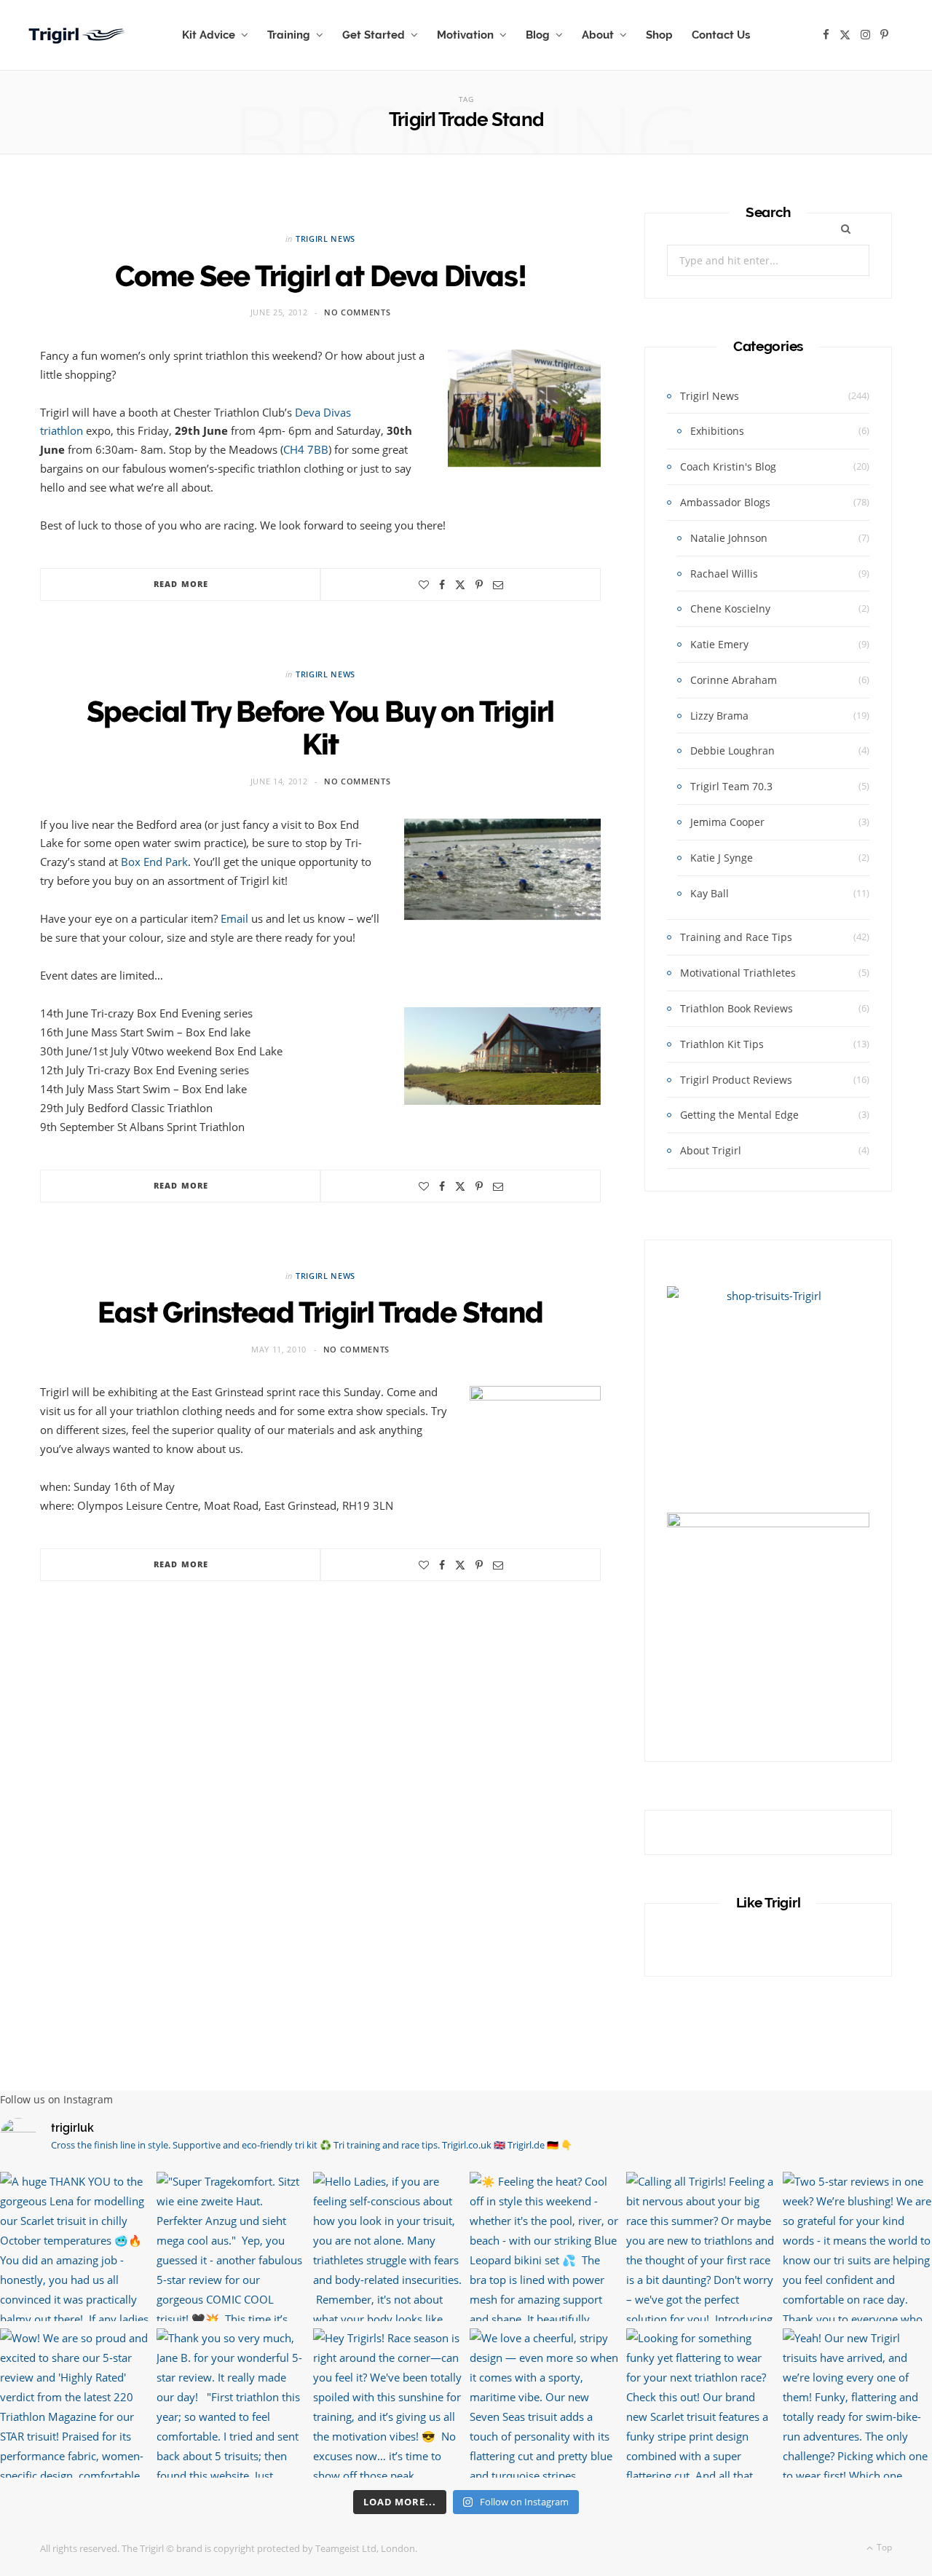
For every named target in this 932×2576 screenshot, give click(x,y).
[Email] (498, 585)
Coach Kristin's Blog (728, 466)
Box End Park (154, 862)
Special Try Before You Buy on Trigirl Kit (321, 728)
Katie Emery (719, 644)
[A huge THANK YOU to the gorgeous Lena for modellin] (75, 2246)
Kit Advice (209, 35)
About (598, 35)
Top (883, 2547)
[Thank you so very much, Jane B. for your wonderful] (231, 2403)
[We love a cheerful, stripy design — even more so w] (544, 2403)
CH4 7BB (306, 449)
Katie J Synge (722, 858)
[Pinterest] (479, 585)
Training (289, 35)
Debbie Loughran (732, 751)
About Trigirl (711, 1150)
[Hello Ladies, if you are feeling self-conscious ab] (388, 2246)
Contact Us (721, 35)
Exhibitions (717, 431)
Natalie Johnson (729, 538)
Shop (659, 35)
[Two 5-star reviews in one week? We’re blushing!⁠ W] (857, 2246)
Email (234, 918)
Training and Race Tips (736, 937)
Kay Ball (710, 893)
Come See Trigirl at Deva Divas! (321, 276)
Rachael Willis (724, 574)
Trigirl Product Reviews (736, 1080)
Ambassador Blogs (725, 502)
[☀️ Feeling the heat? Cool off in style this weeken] (544, 2246)
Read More (181, 584)
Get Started (374, 35)
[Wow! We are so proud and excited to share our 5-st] (75, 2403)
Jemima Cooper (727, 822)
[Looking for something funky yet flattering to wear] (701, 2403)
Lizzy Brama (719, 716)
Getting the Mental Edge (739, 1115)
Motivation (465, 35)
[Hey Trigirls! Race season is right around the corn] (388, 2403)
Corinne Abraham (734, 680)
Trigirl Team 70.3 (731, 786)
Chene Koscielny (730, 608)
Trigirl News (325, 239)
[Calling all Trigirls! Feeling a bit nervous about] (701, 2246)
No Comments (357, 312)
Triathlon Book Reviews (736, 1008)
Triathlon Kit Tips (722, 1044)
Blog (538, 35)
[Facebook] (442, 585)
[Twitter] (460, 585)
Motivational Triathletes (738, 973)
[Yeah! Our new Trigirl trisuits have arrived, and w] (857, 2403)
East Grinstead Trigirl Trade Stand (320, 1312)
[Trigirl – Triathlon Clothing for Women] (78, 35)
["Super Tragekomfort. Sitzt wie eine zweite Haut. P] (231, 2246)
